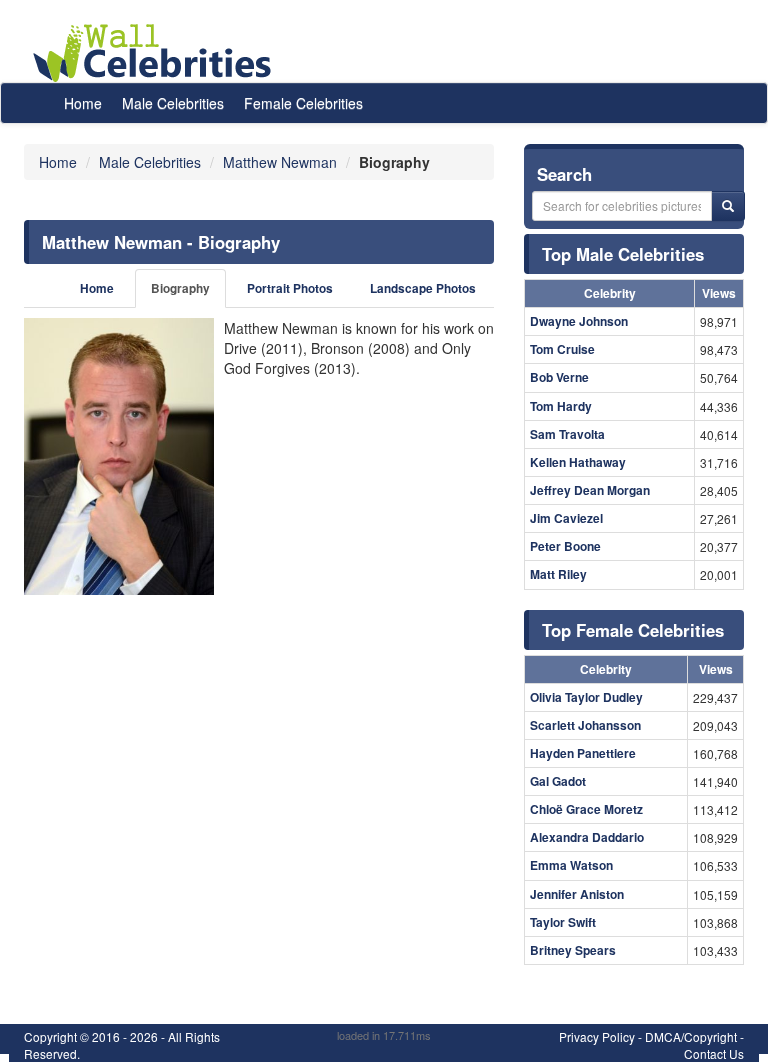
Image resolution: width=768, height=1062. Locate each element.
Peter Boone (565, 546)
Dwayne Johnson (579, 321)
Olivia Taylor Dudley (586, 697)
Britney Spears (573, 950)
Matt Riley (558, 574)
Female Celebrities (303, 103)
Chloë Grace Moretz (586, 809)
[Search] (728, 206)
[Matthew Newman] (119, 456)
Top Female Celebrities (633, 630)
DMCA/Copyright (691, 1036)
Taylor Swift (563, 922)
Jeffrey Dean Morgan (590, 490)
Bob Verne (559, 377)
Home (83, 103)
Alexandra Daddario (587, 837)
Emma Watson (571, 865)
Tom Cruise (562, 349)
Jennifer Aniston (577, 894)
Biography (180, 288)
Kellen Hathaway (578, 462)
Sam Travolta (567, 434)
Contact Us (714, 1053)
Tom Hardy (561, 406)
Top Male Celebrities (623, 254)
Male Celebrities (173, 103)
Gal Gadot (558, 781)
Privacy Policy (597, 1036)
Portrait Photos (290, 288)
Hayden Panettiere (583, 753)
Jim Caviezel (566, 518)
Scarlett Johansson (585, 725)
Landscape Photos (423, 288)
